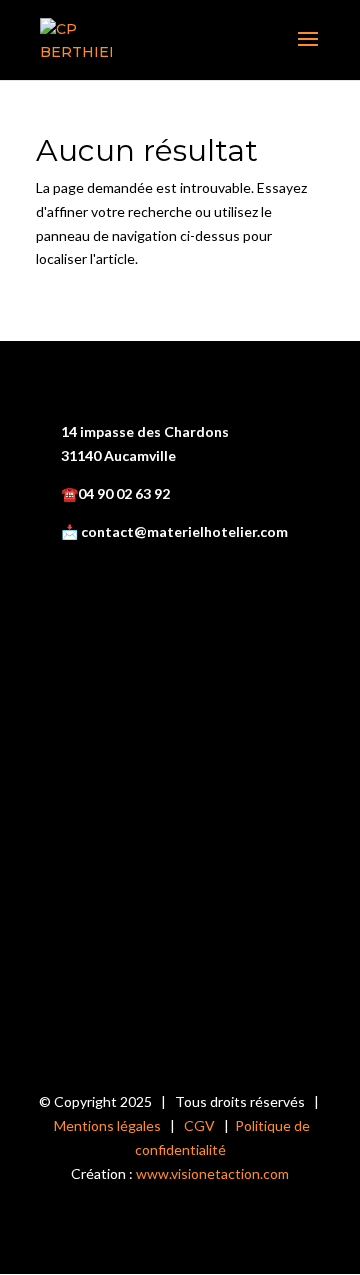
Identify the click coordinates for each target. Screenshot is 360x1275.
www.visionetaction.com (212, 1173)
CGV (199, 1125)
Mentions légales (107, 1125)
